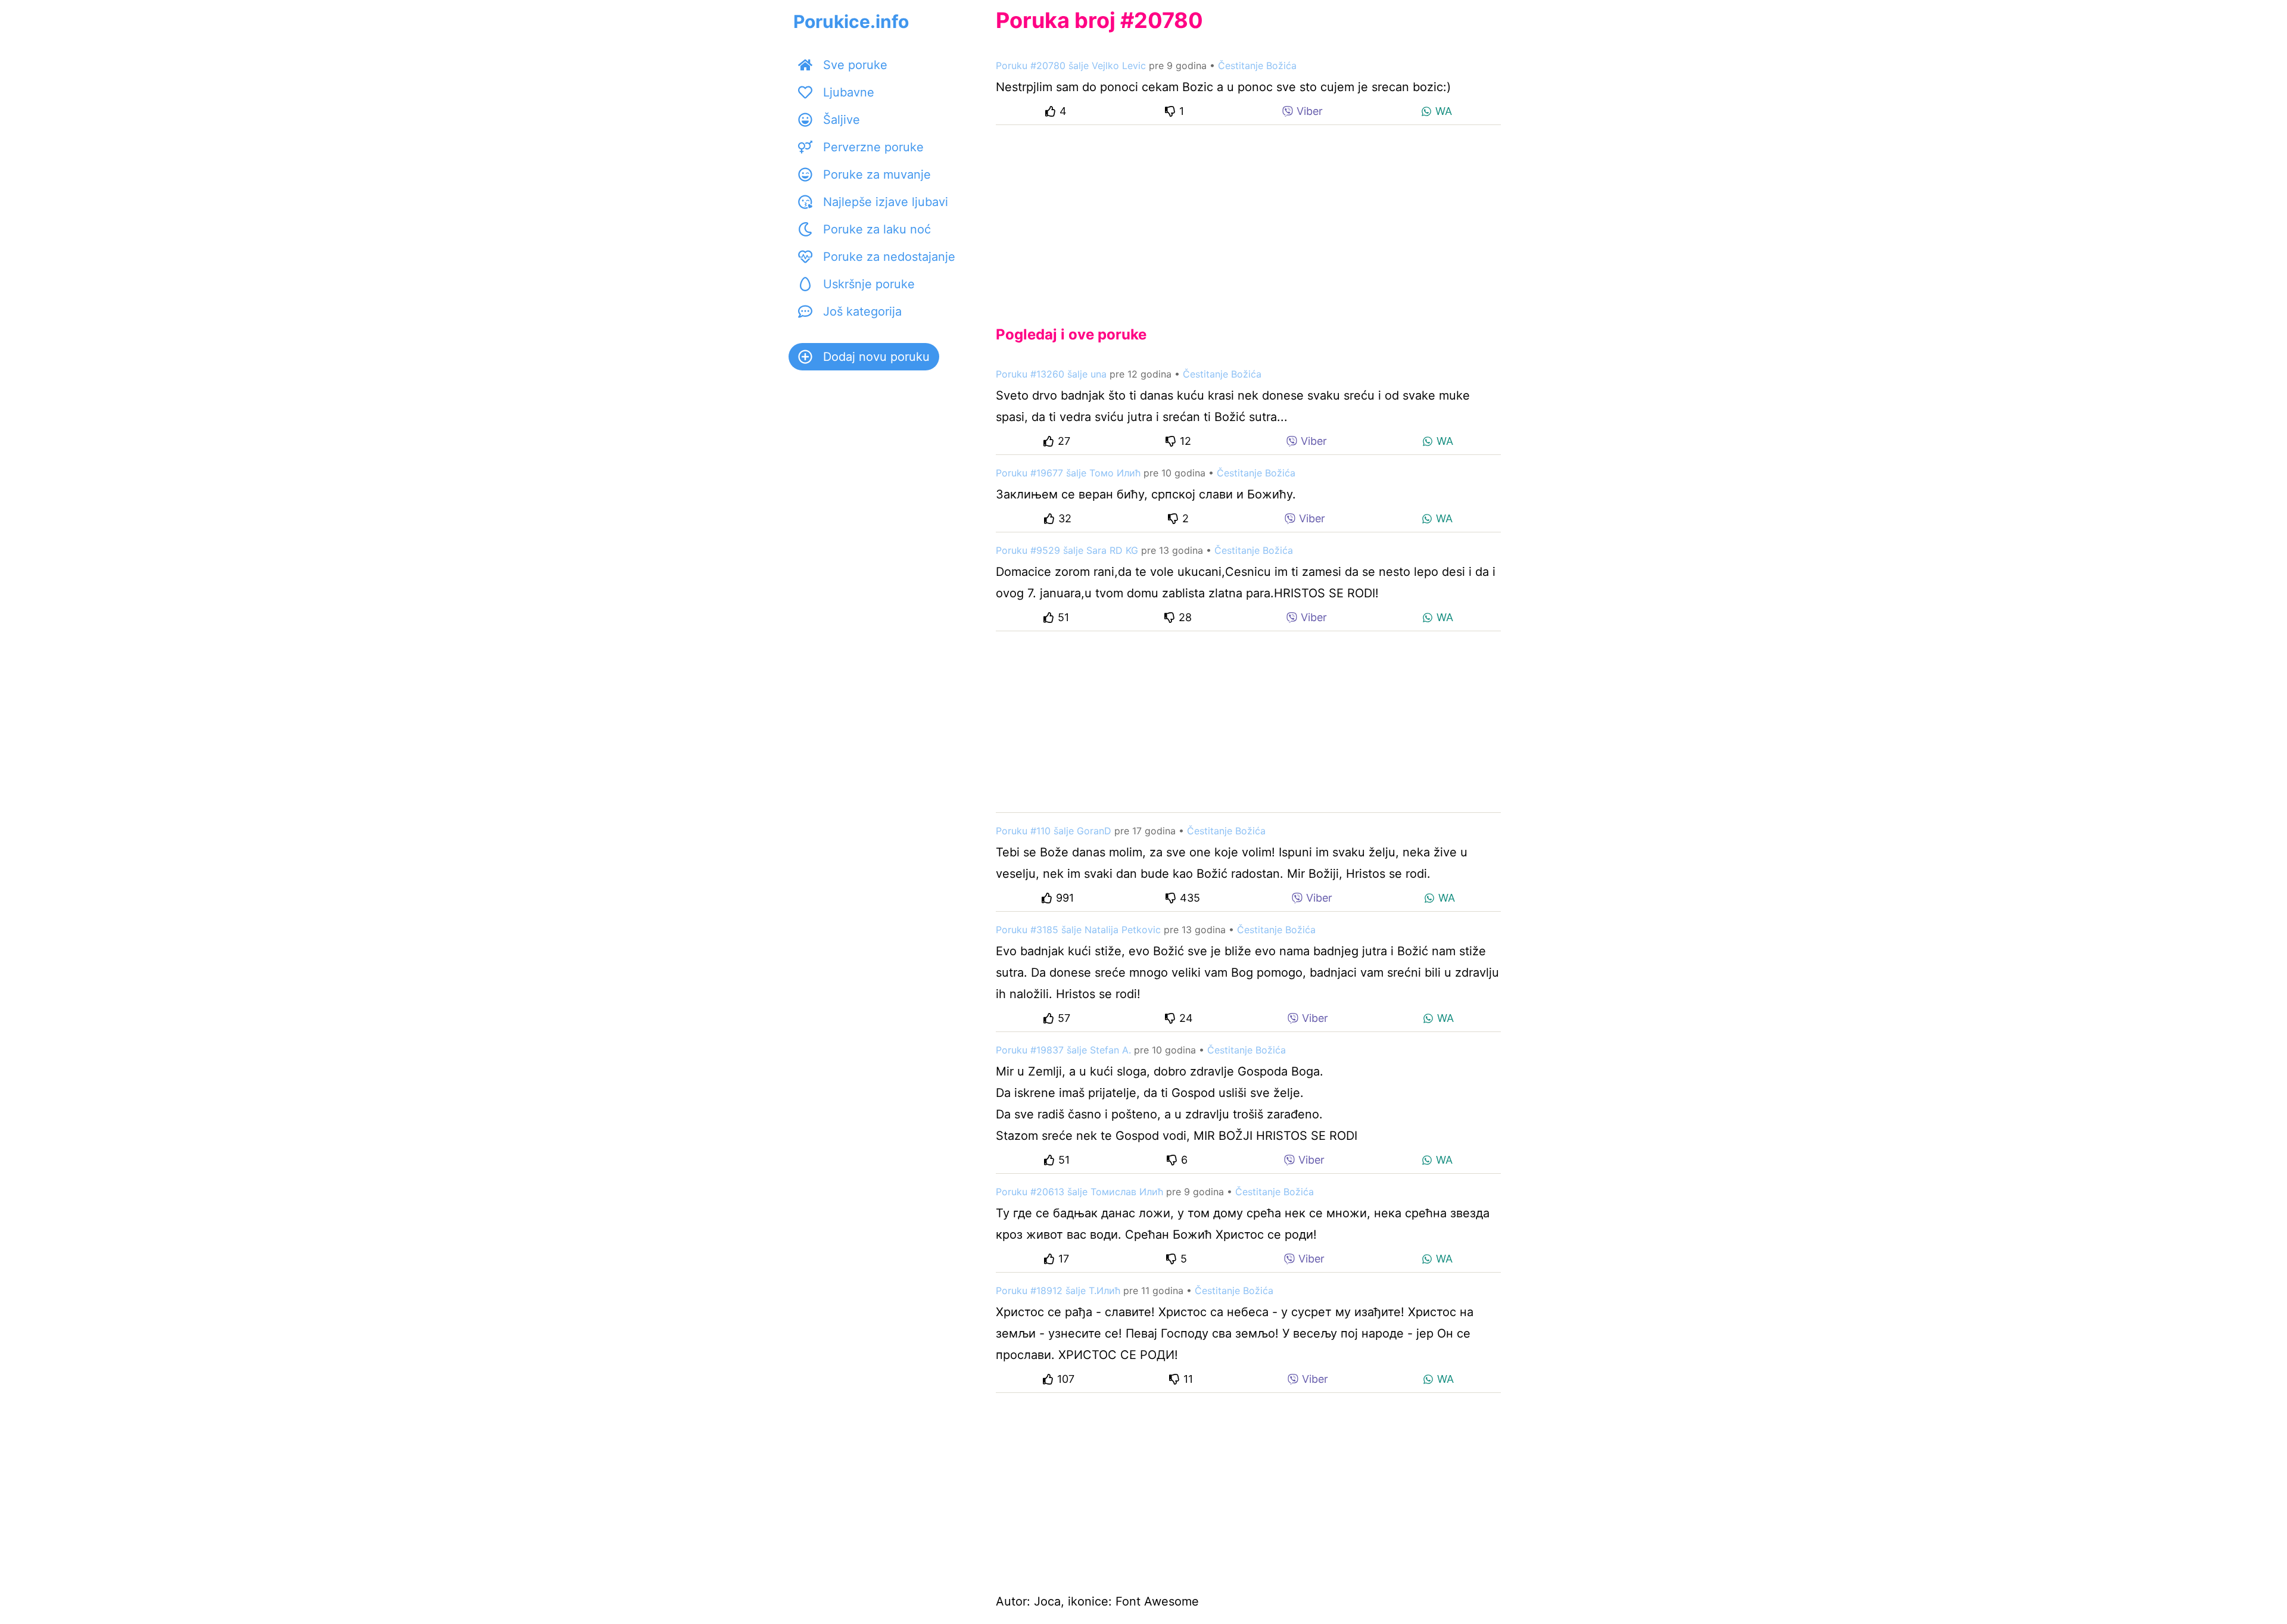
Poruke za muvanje (877, 174)
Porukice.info (851, 21)
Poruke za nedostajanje (889, 257)
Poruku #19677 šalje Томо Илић (1068, 473)
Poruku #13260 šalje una (1051, 374)
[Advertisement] (1248, 216)
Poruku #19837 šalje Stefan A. (1063, 1050)
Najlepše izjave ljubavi (886, 202)
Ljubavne (849, 92)
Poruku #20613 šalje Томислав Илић (1079, 1192)
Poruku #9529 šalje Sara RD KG (1067, 550)
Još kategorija (862, 311)
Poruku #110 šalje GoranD (1054, 831)
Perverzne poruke (873, 147)
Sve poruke (855, 65)
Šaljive (842, 120)
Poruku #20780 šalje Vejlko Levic (1071, 66)
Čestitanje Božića (1257, 66)
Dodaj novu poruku (876, 357)
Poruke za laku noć (877, 229)
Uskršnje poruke (869, 284)
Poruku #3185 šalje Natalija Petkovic (1078, 930)
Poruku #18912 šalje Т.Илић (1058, 1291)
